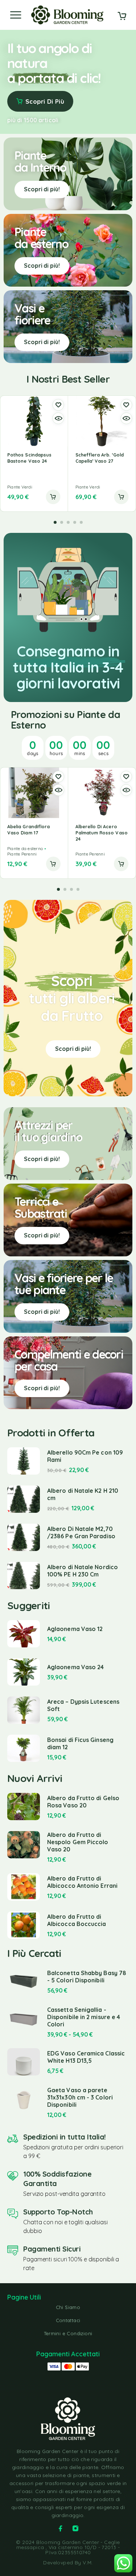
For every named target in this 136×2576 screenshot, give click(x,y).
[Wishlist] (58, 405)
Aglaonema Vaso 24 (75, 1667)
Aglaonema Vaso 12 (75, 1629)
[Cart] (122, 17)
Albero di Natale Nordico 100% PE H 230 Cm (83, 1571)
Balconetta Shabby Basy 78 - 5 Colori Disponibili (87, 1977)
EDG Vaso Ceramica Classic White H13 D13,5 (86, 2057)
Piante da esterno (25, 848)
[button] (53, 497)
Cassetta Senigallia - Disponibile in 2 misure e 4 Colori (84, 2017)
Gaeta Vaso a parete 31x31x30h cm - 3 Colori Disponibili (80, 2097)
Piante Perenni (22, 854)
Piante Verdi (20, 487)
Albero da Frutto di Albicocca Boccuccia (77, 1920)
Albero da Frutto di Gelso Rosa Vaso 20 (83, 1802)
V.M (87, 2563)
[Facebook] (61, 2528)
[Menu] (16, 15)
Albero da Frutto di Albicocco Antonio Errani (82, 1882)
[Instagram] (75, 2528)
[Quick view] (58, 418)
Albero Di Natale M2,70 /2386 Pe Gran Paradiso (81, 1532)
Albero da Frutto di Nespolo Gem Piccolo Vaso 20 (78, 1842)
